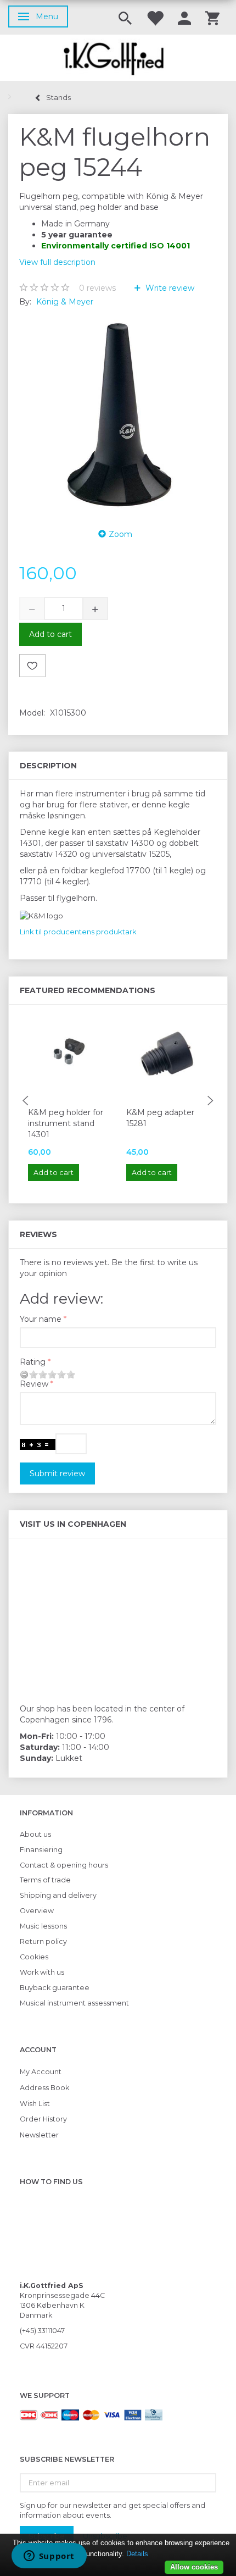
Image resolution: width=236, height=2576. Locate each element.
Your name (41, 1319)
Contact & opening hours (64, 1865)
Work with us (42, 1972)
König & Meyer (65, 302)
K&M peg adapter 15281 (160, 1118)
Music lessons (43, 1926)
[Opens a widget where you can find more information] (49, 2557)
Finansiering (41, 1850)
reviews (97, 288)
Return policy (43, 1941)
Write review (169, 288)
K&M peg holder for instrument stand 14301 (66, 1123)
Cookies (34, 1957)
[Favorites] (155, 17)
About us (35, 1834)
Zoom (120, 534)
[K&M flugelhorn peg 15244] (118, 414)
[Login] (184, 17)
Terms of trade (45, 1880)
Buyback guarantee (55, 1988)
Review (34, 1384)
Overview (37, 1911)
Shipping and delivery (58, 1895)
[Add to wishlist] (32, 666)
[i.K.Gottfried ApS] (118, 58)
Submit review (57, 1473)
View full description (57, 262)
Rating (33, 1362)
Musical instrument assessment (74, 2003)
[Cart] (212, 17)
